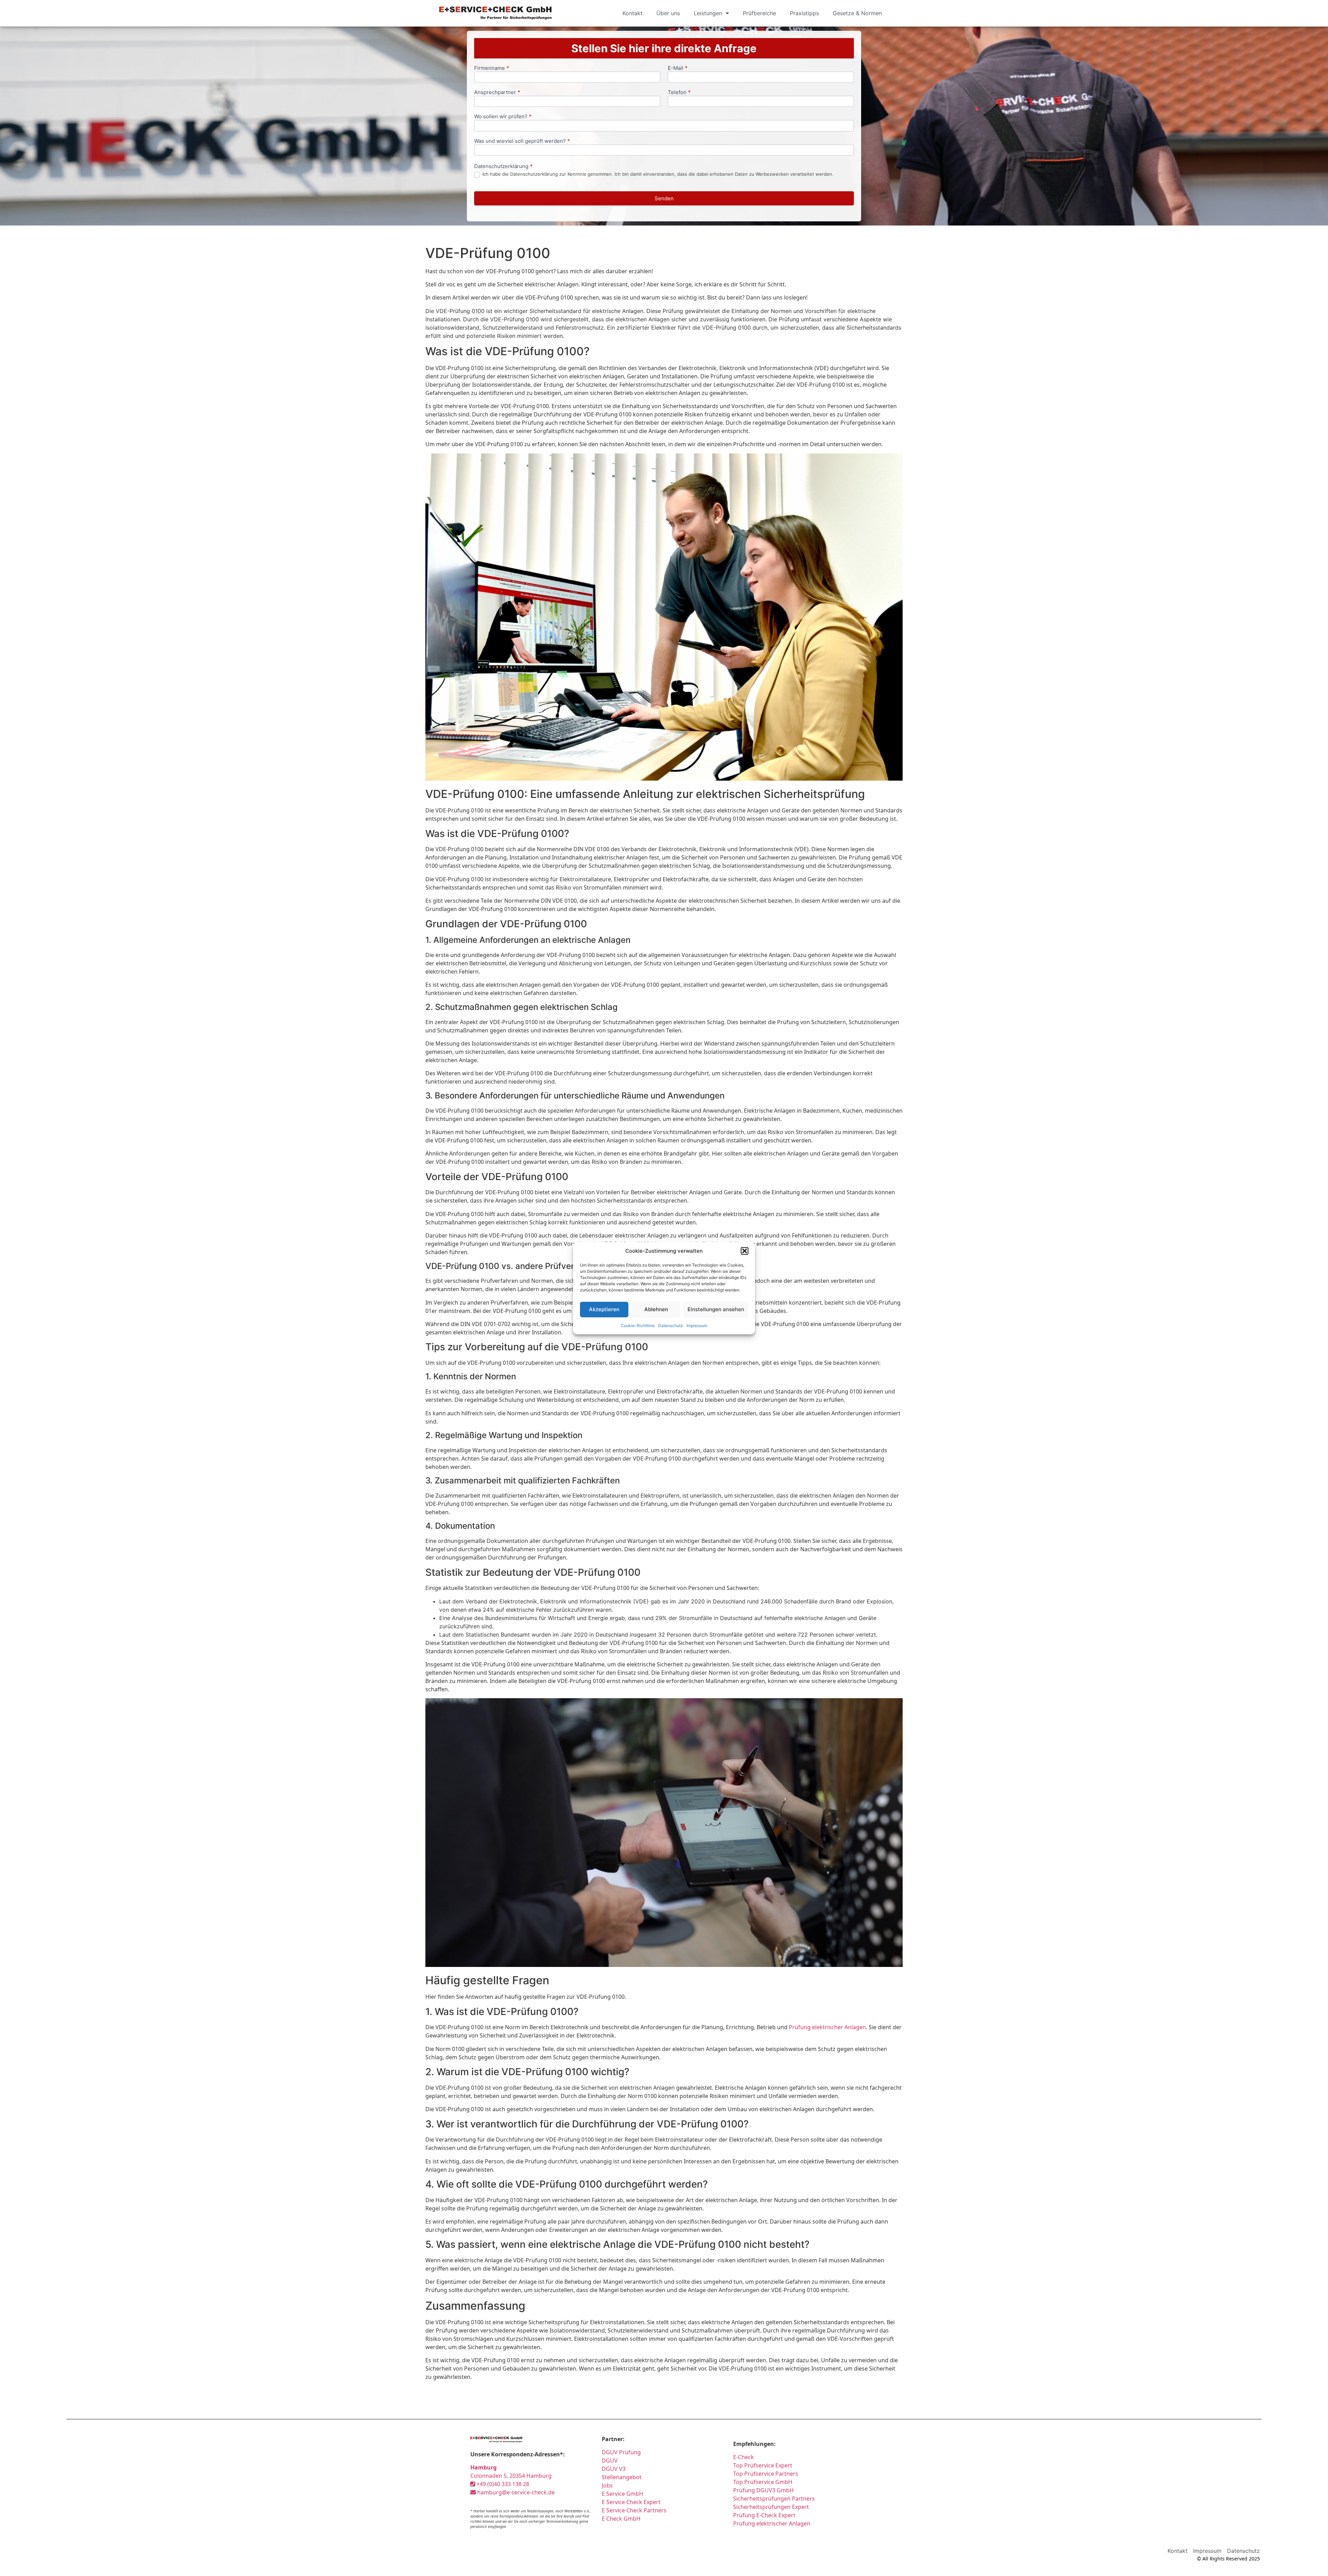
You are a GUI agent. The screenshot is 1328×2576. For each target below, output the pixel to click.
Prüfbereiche (759, 13)
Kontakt (633, 13)
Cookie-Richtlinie (638, 1325)
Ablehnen (656, 1309)
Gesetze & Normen (857, 13)
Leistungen (708, 13)
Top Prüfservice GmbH (763, 2482)
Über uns (668, 13)
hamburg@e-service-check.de (515, 2492)
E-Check (744, 2457)
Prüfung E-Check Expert (764, 2515)
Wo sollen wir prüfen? (503, 117)
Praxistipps (804, 13)
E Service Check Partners (634, 2510)
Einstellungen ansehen (716, 1309)
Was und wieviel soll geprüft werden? (522, 141)
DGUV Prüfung (621, 2452)
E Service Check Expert (633, 2502)
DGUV (610, 2460)
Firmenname (492, 68)
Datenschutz (671, 1325)
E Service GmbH (622, 2494)
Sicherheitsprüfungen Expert (771, 2507)
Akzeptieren (604, 1309)
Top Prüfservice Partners (766, 2474)
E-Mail (678, 68)
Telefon (679, 93)
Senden (664, 198)
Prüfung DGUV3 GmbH (763, 2490)
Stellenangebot (622, 2477)
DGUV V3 (614, 2469)
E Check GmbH (621, 2519)
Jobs (607, 2485)
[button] (745, 1251)
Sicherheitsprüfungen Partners (774, 2499)
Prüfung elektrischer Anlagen (827, 2027)
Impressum (697, 1325)
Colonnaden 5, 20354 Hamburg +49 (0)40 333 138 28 (511, 2476)
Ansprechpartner (497, 93)
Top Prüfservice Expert (763, 2465)
